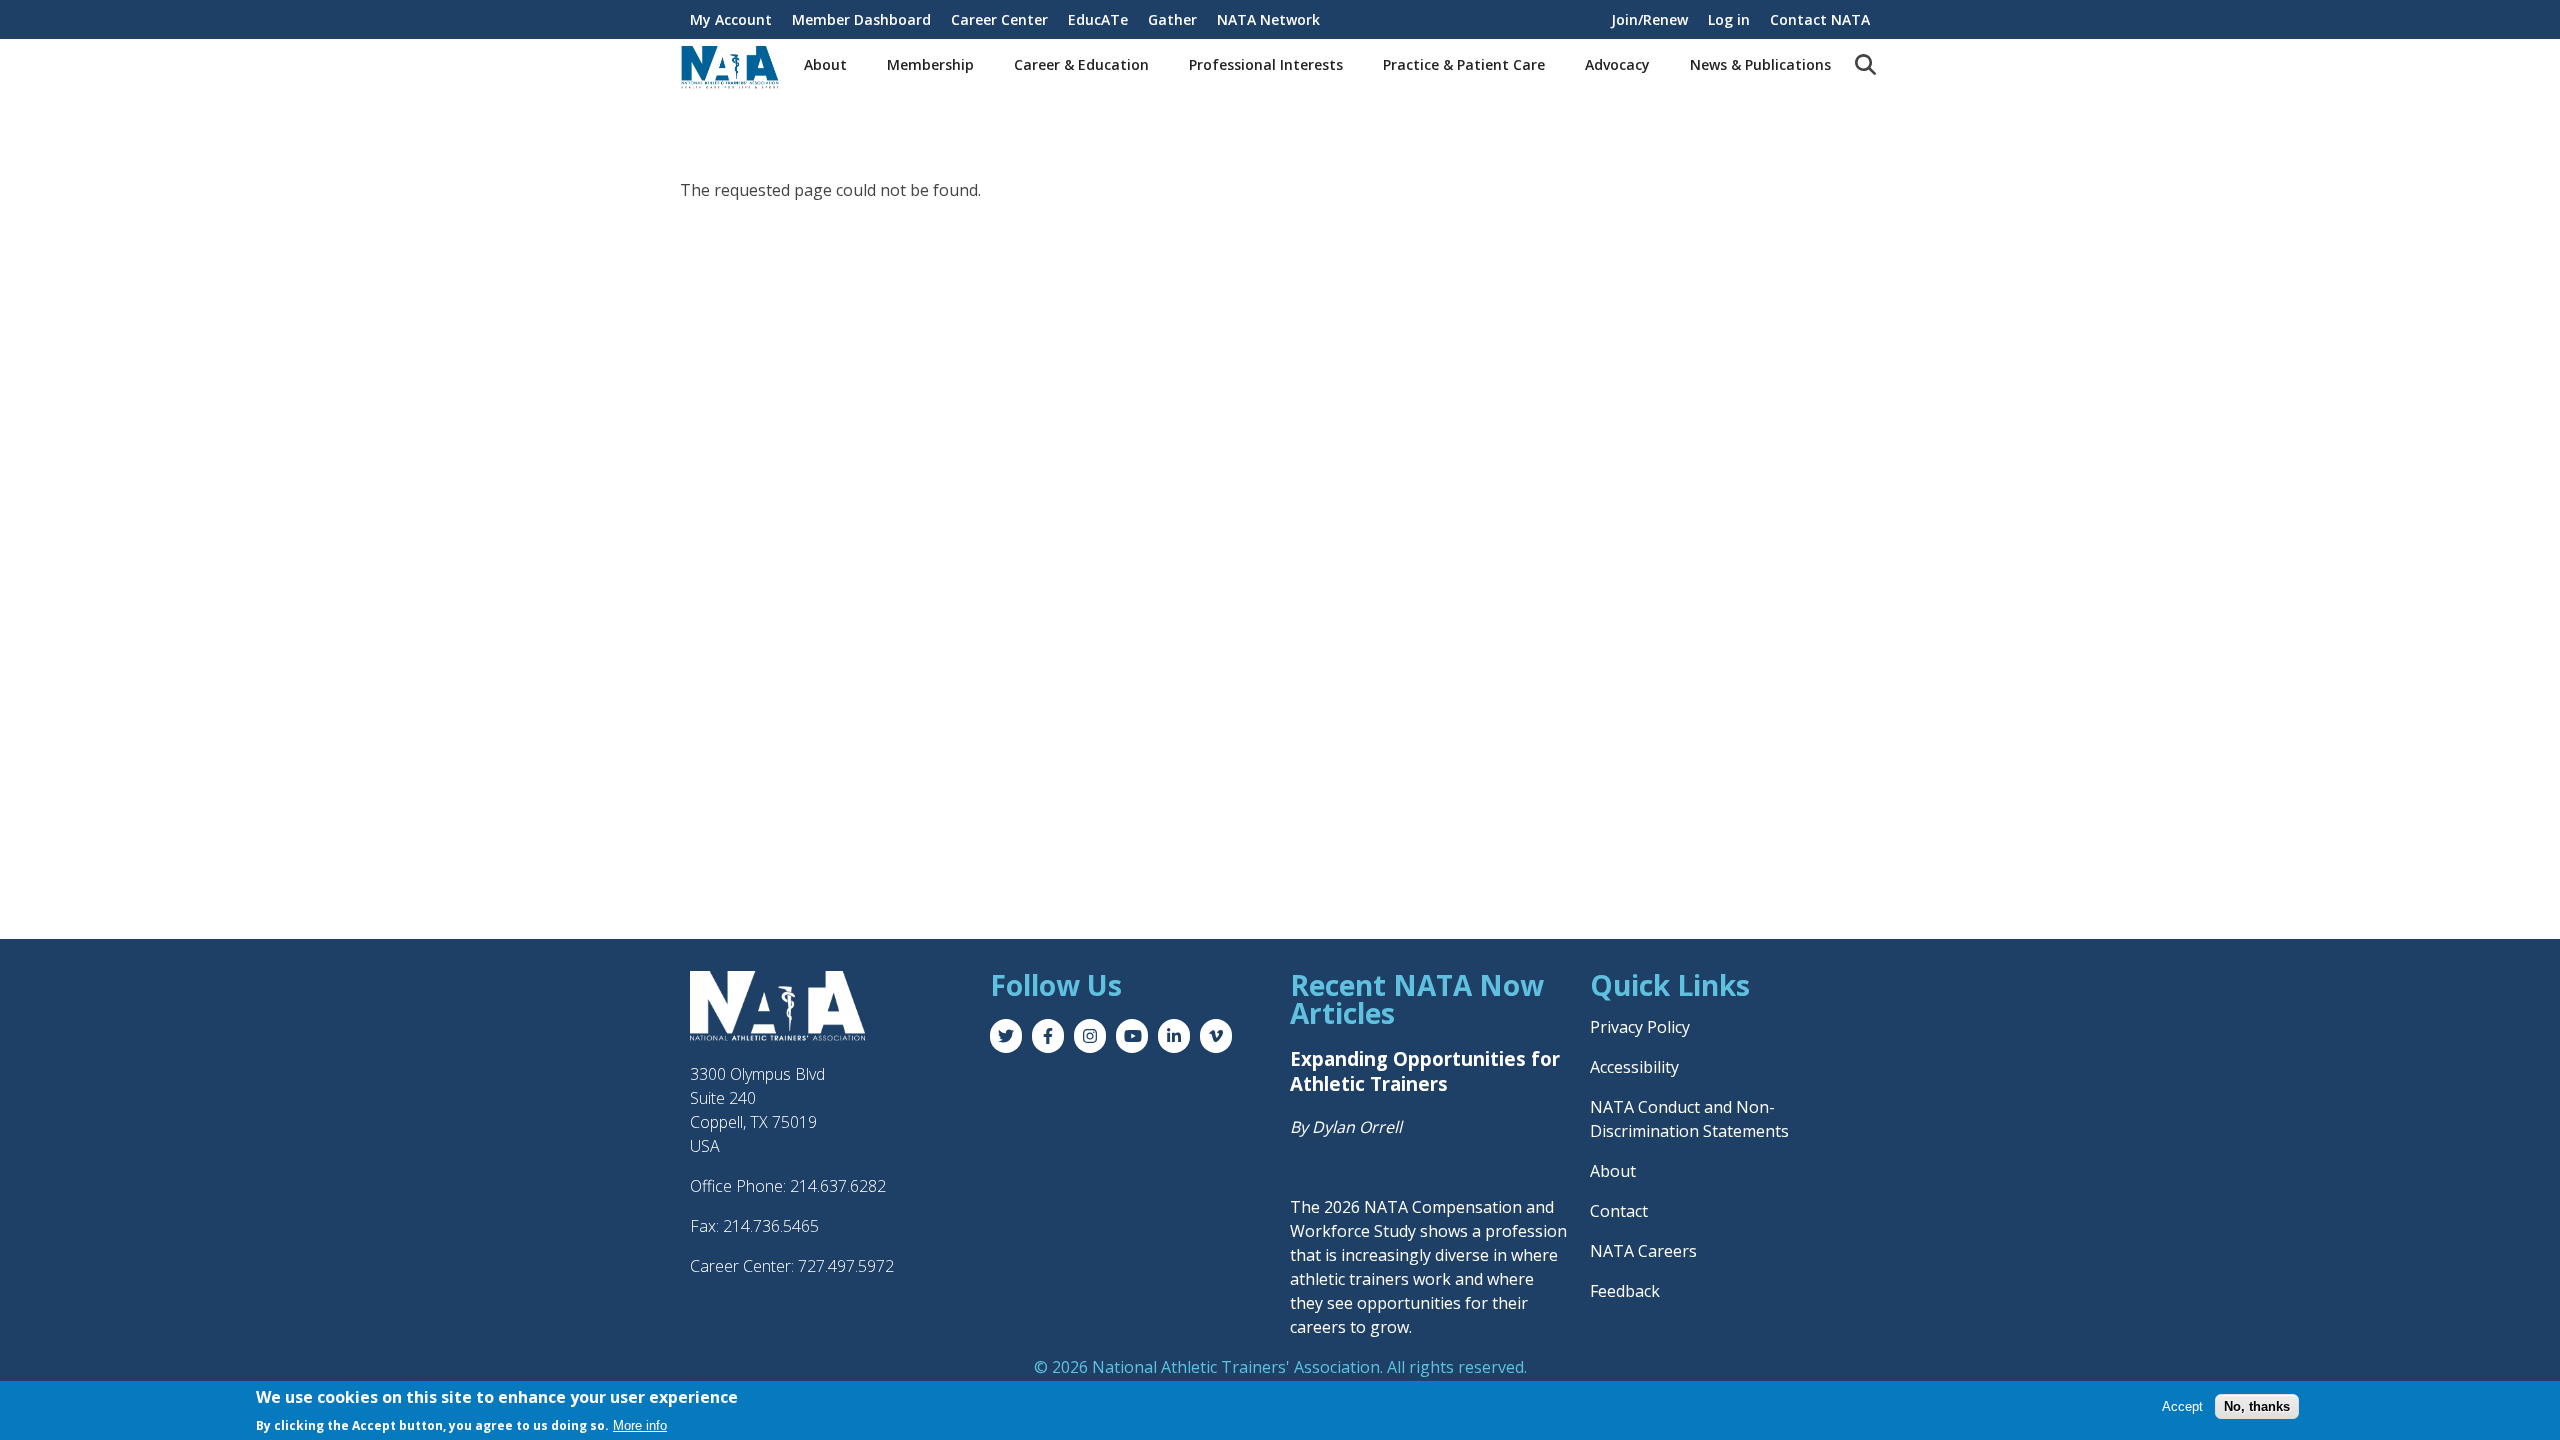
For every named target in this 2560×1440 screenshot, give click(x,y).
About (825, 64)
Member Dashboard (861, 19)
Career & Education (1081, 64)
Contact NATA (1820, 19)
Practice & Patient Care (1464, 64)
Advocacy (1617, 64)
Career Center (999, 19)
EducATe (1098, 19)
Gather (1172, 19)
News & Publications (1760, 64)
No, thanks (2257, 1406)
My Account (731, 19)
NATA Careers (1643, 1251)
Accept (2182, 1406)
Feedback (1625, 1291)
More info (640, 1425)
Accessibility (1634, 1067)
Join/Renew (1649, 19)
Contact (1619, 1211)
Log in (1729, 19)
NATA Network (1268, 19)
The (1307, 1207)
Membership (930, 64)
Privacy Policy (1640, 1027)
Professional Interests (1266, 64)
